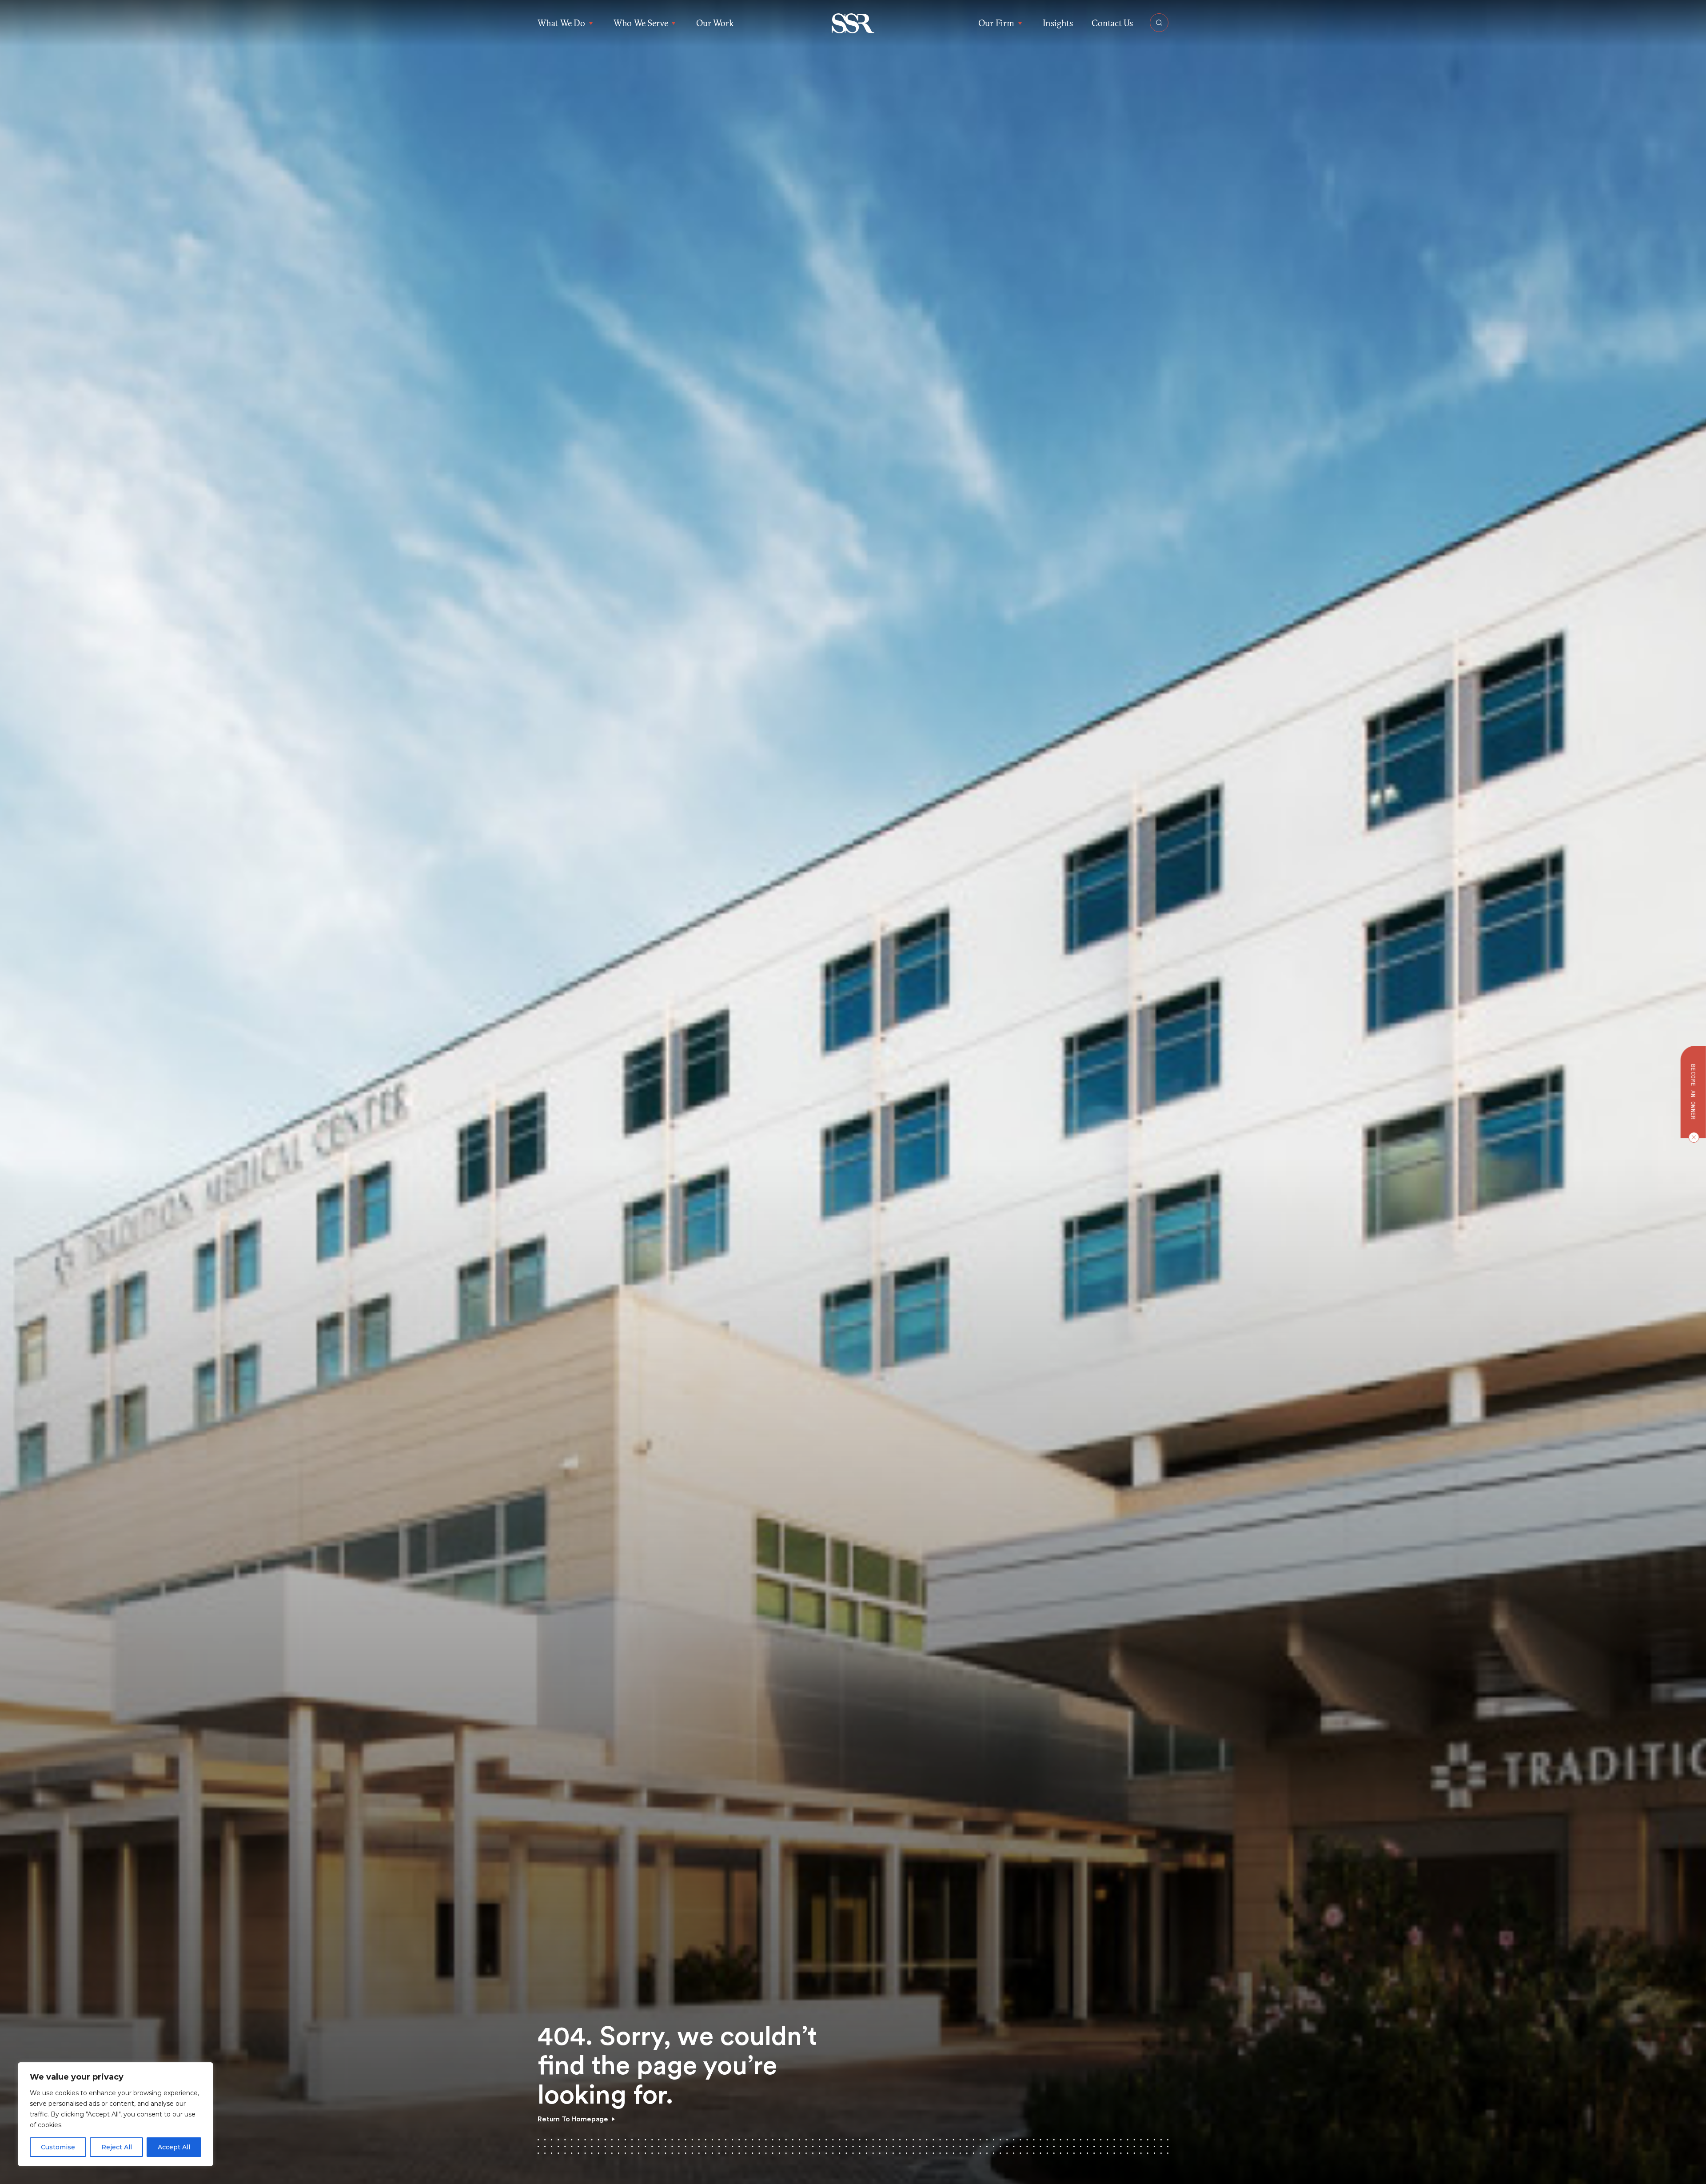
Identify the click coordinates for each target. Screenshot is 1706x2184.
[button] (853, 23)
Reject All (117, 2147)
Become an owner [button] (1693, 1092)
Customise (58, 2147)
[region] (116, 2114)
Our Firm (996, 23)
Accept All (174, 2147)
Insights (1058, 23)
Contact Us (1112, 23)
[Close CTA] (1692, 1137)
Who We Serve (641, 23)
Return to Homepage (573, 2119)
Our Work (715, 23)
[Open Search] (1159, 23)
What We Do (561, 23)
